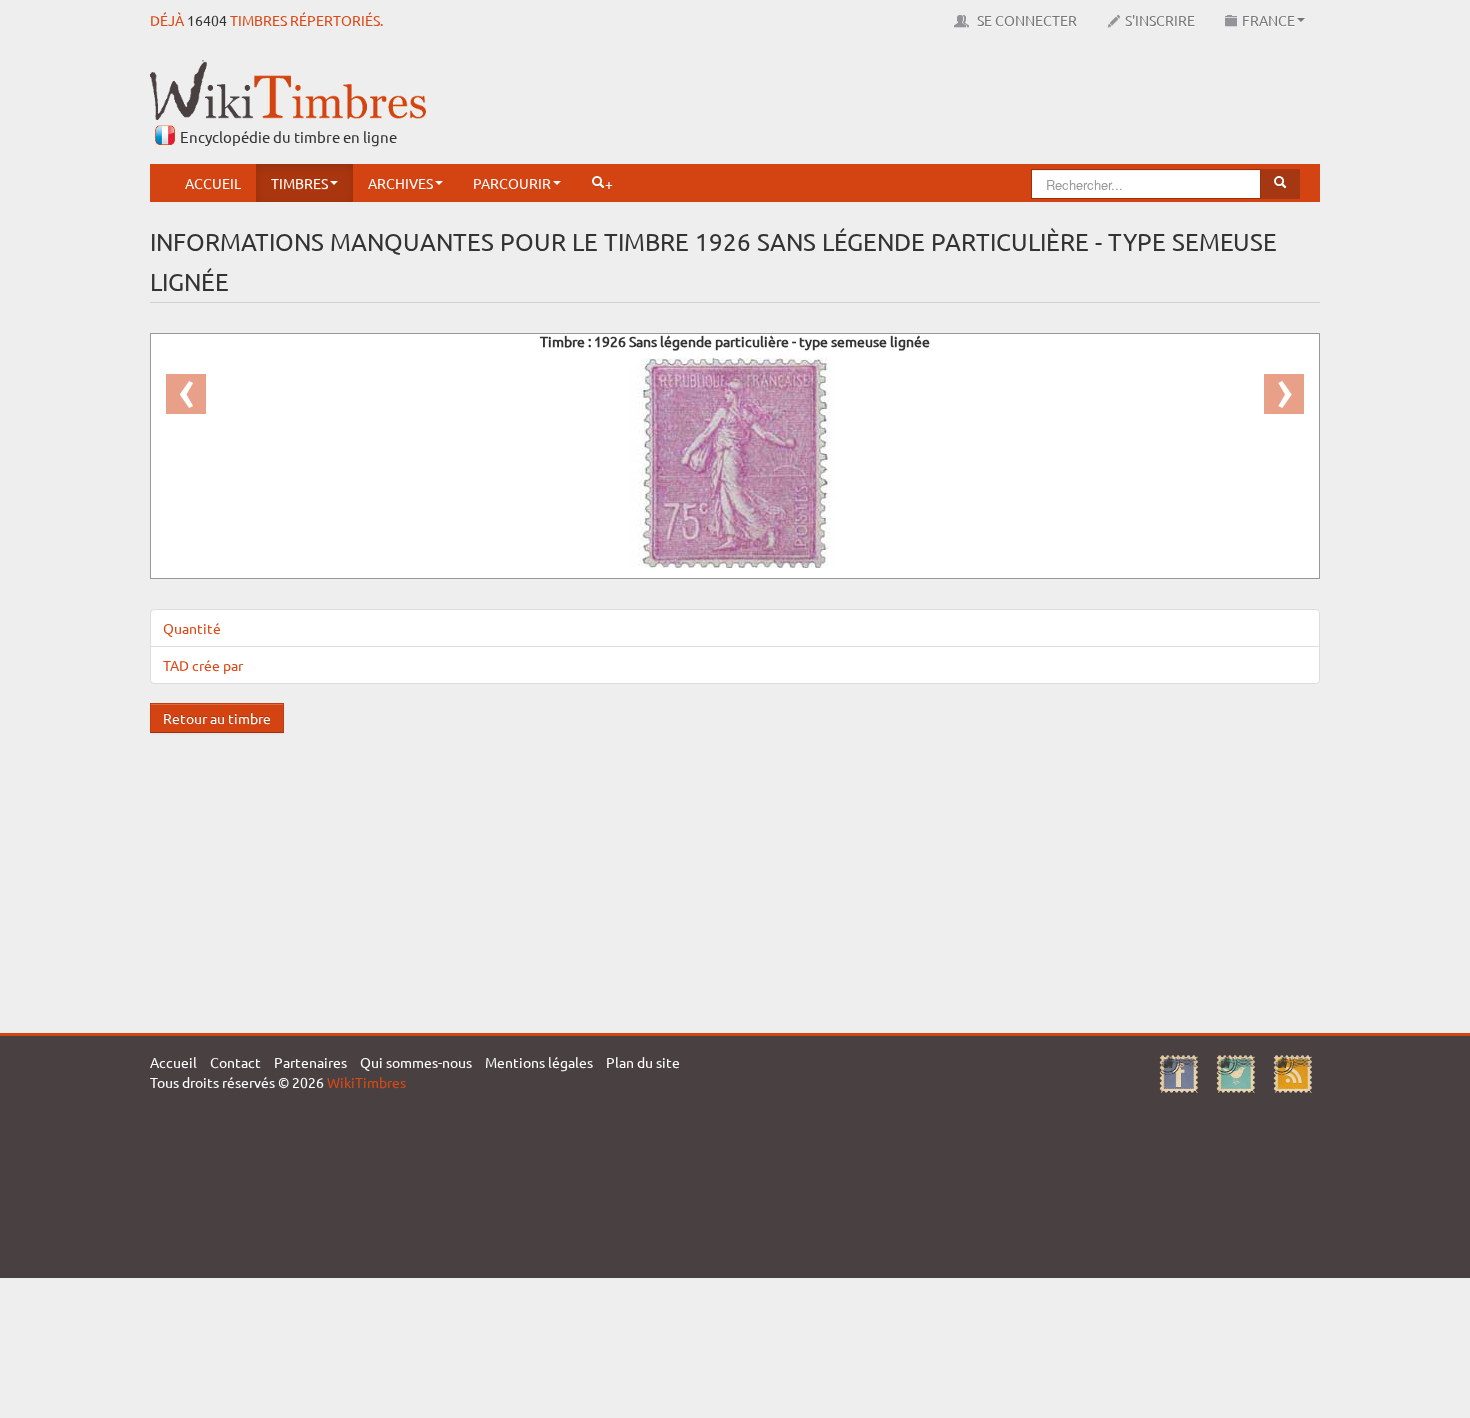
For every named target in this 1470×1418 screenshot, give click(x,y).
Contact (235, 1062)
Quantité (192, 628)
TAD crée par (203, 665)
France (1268, 20)
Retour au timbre (217, 718)
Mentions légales (539, 1062)
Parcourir (512, 183)
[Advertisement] (956, 105)
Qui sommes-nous (416, 1062)
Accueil (213, 183)
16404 (207, 20)
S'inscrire (1160, 20)
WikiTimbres (366, 1082)
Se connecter (1025, 20)
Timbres (299, 183)
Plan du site (643, 1062)
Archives (400, 183)
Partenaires (310, 1062)
